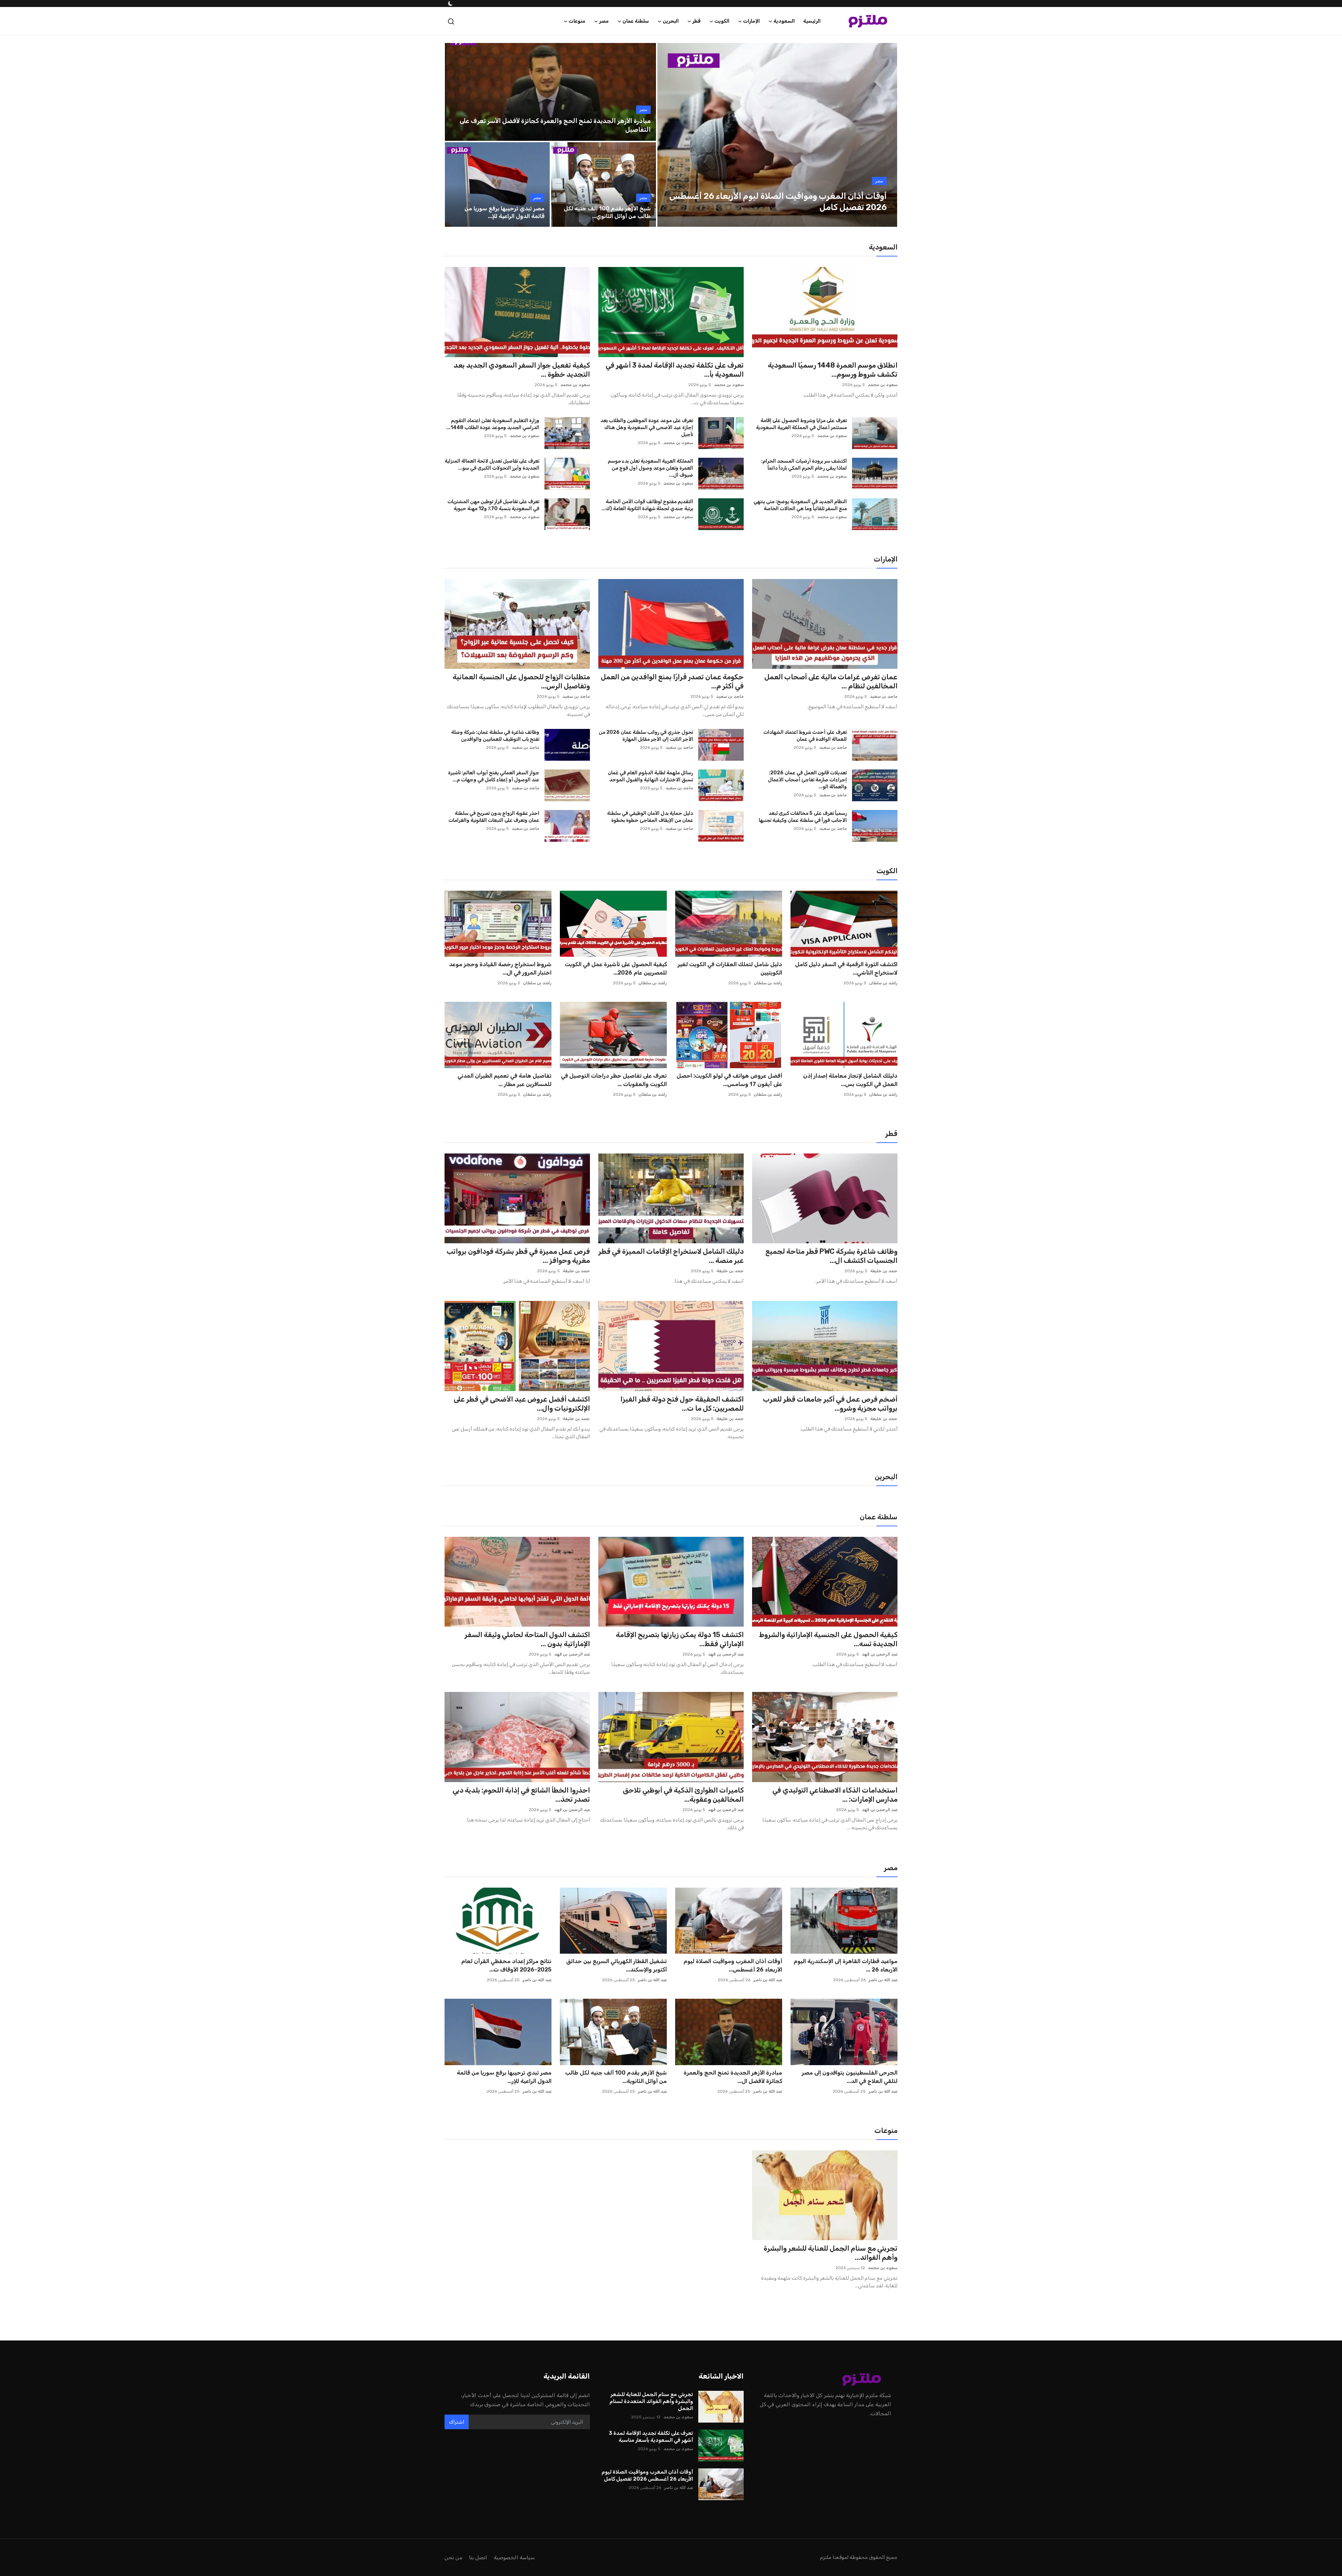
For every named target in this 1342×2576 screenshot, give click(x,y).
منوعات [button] (577, 21)
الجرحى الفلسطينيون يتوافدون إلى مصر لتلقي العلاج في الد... (850, 2077)
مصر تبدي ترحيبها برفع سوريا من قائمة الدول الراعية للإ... (504, 212)
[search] (451, 21)
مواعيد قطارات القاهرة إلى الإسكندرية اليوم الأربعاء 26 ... (846, 1965)
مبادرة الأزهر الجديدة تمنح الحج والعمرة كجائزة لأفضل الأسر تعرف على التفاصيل (555, 125)
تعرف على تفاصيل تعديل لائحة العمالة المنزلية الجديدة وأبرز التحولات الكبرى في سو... (492, 465)
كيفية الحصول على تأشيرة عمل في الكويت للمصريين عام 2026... (616, 968)
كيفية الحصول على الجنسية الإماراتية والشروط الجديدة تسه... (828, 1639)
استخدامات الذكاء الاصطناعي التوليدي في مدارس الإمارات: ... (835, 1795)
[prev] (669, 135)
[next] (886, 135)
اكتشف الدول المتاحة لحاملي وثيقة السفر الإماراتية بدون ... (527, 1639)
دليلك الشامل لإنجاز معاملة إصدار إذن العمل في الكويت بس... (850, 1080)
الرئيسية (812, 21)
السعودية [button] (784, 21)
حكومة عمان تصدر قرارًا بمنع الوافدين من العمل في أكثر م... (672, 681)
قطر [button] (697, 21)
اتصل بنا (478, 2557)
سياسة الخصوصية (514, 2557)
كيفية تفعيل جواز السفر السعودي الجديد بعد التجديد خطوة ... (522, 370)
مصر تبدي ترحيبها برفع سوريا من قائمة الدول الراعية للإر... (504, 2077)
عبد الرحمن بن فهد (880, 1654)
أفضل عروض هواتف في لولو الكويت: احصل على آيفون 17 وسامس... (729, 1080)
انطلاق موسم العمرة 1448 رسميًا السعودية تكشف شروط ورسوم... (833, 370)
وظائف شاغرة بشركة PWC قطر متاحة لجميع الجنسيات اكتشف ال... (831, 1256)
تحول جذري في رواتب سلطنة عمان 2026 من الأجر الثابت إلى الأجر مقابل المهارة (646, 736)
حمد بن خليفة (884, 1271)
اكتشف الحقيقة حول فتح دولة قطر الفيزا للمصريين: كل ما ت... (682, 1404)
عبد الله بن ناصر (883, 1980)
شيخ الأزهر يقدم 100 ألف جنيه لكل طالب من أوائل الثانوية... (616, 2077)
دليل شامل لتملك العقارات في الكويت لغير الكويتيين (730, 968)
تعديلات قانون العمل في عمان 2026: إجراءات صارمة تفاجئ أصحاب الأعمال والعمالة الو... (807, 780)
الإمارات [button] (751, 21)
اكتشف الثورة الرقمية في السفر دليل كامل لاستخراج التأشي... (846, 968)
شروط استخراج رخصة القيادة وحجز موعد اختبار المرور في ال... (500, 968)
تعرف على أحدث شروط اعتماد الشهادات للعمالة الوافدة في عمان (805, 736)
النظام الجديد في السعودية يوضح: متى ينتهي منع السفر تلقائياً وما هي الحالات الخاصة (800, 505)
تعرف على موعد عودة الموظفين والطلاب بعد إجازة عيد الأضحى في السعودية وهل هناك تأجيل (647, 428)
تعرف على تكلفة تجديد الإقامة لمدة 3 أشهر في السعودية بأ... (675, 370)
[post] (777, 135)
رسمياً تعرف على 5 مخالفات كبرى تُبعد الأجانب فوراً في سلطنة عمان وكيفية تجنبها (803, 817)
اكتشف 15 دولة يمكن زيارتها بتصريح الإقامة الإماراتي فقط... (680, 1639)
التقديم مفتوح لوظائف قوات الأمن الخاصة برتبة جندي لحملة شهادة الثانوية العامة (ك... (647, 505)
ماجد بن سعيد (884, 696)
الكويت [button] (722, 21)
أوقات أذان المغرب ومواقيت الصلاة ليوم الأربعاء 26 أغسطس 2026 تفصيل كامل (647, 2475)
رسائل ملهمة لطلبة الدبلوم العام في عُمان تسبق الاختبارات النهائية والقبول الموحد (650, 776)
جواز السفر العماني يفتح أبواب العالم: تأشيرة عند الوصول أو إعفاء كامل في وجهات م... (494, 776)
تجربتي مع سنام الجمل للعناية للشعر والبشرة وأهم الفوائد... (831, 2253)
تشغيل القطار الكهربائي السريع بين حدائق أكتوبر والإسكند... (616, 1965)
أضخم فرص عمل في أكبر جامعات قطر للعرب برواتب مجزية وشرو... (830, 1404)
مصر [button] (604, 21)
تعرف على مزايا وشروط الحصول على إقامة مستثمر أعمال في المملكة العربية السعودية (801, 424)
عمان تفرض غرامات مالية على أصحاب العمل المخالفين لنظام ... (831, 681)
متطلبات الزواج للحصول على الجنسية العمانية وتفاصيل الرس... (521, 681)
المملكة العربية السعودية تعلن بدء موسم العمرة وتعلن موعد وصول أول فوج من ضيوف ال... (650, 468)
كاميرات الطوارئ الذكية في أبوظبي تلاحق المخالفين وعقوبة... (683, 1795)
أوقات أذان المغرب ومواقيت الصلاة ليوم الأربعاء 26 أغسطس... (733, 1965)
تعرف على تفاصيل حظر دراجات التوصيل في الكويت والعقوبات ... (614, 1080)
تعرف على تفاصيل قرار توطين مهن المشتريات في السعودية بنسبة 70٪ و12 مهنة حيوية (493, 505)
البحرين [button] (671, 21)
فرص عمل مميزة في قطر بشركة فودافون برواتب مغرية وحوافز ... (518, 1256)
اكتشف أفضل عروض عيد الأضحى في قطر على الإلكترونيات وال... (522, 1404)
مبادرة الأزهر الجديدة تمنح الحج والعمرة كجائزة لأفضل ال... (733, 2077)
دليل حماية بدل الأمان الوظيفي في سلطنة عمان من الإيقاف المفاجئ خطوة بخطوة (650, 817)
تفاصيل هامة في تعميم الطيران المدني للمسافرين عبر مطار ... (504, 1080)
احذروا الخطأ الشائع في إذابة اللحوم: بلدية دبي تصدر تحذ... (521, 1795)
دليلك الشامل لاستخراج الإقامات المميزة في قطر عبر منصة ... (671, 1256)
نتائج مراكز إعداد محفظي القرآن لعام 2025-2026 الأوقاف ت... (506, 1965)
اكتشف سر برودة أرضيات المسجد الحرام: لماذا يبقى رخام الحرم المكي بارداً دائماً (804, 465)
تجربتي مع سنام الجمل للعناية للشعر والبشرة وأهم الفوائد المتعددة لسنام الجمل (651, 2401)
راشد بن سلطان (883, 983)
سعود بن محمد (883, 385)
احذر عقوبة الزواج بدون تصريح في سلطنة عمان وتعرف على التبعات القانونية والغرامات (494, 817)
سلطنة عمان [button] (636, 21)
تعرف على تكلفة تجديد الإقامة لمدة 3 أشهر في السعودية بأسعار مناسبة (651, 2437)
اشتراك (457, 2422)
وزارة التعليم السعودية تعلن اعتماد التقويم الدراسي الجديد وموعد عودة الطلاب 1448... (493, 424)
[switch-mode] (450, 3)
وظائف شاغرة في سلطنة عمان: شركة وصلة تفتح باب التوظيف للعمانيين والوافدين (495, 736)
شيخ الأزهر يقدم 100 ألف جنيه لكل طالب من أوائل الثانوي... (607, 212)
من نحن (453, 2557)
